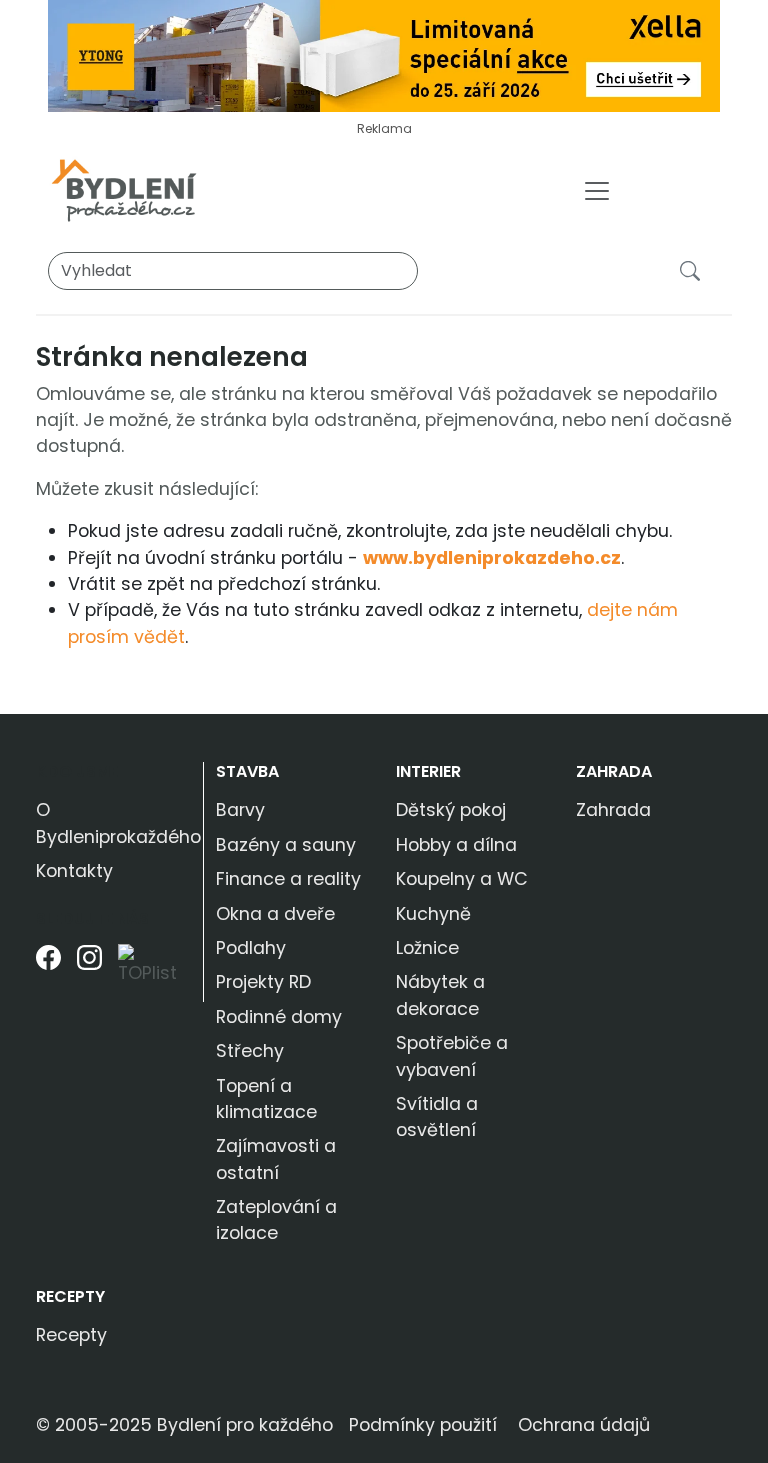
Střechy (250, 1051)
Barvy (240, 810)
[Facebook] (48, 973)
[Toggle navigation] (597, 191)
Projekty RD (263, 982)
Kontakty (74, 871)
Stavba (247, 771)
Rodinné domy (279, 1017)
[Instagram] (89, 973)
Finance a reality (288, 879)
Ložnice (427, 948)
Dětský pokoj (451, 810)
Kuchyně (433, 914)
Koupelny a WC (462, 879)
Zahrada (614, 771)
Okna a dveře (275, 914)
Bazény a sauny (286, 845)
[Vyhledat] (694, 270)
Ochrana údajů (584, 1425)
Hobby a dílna (456, 845)
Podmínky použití (423, 1425)
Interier (428, 771)
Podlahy (251, 948)
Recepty (70, 1296)
